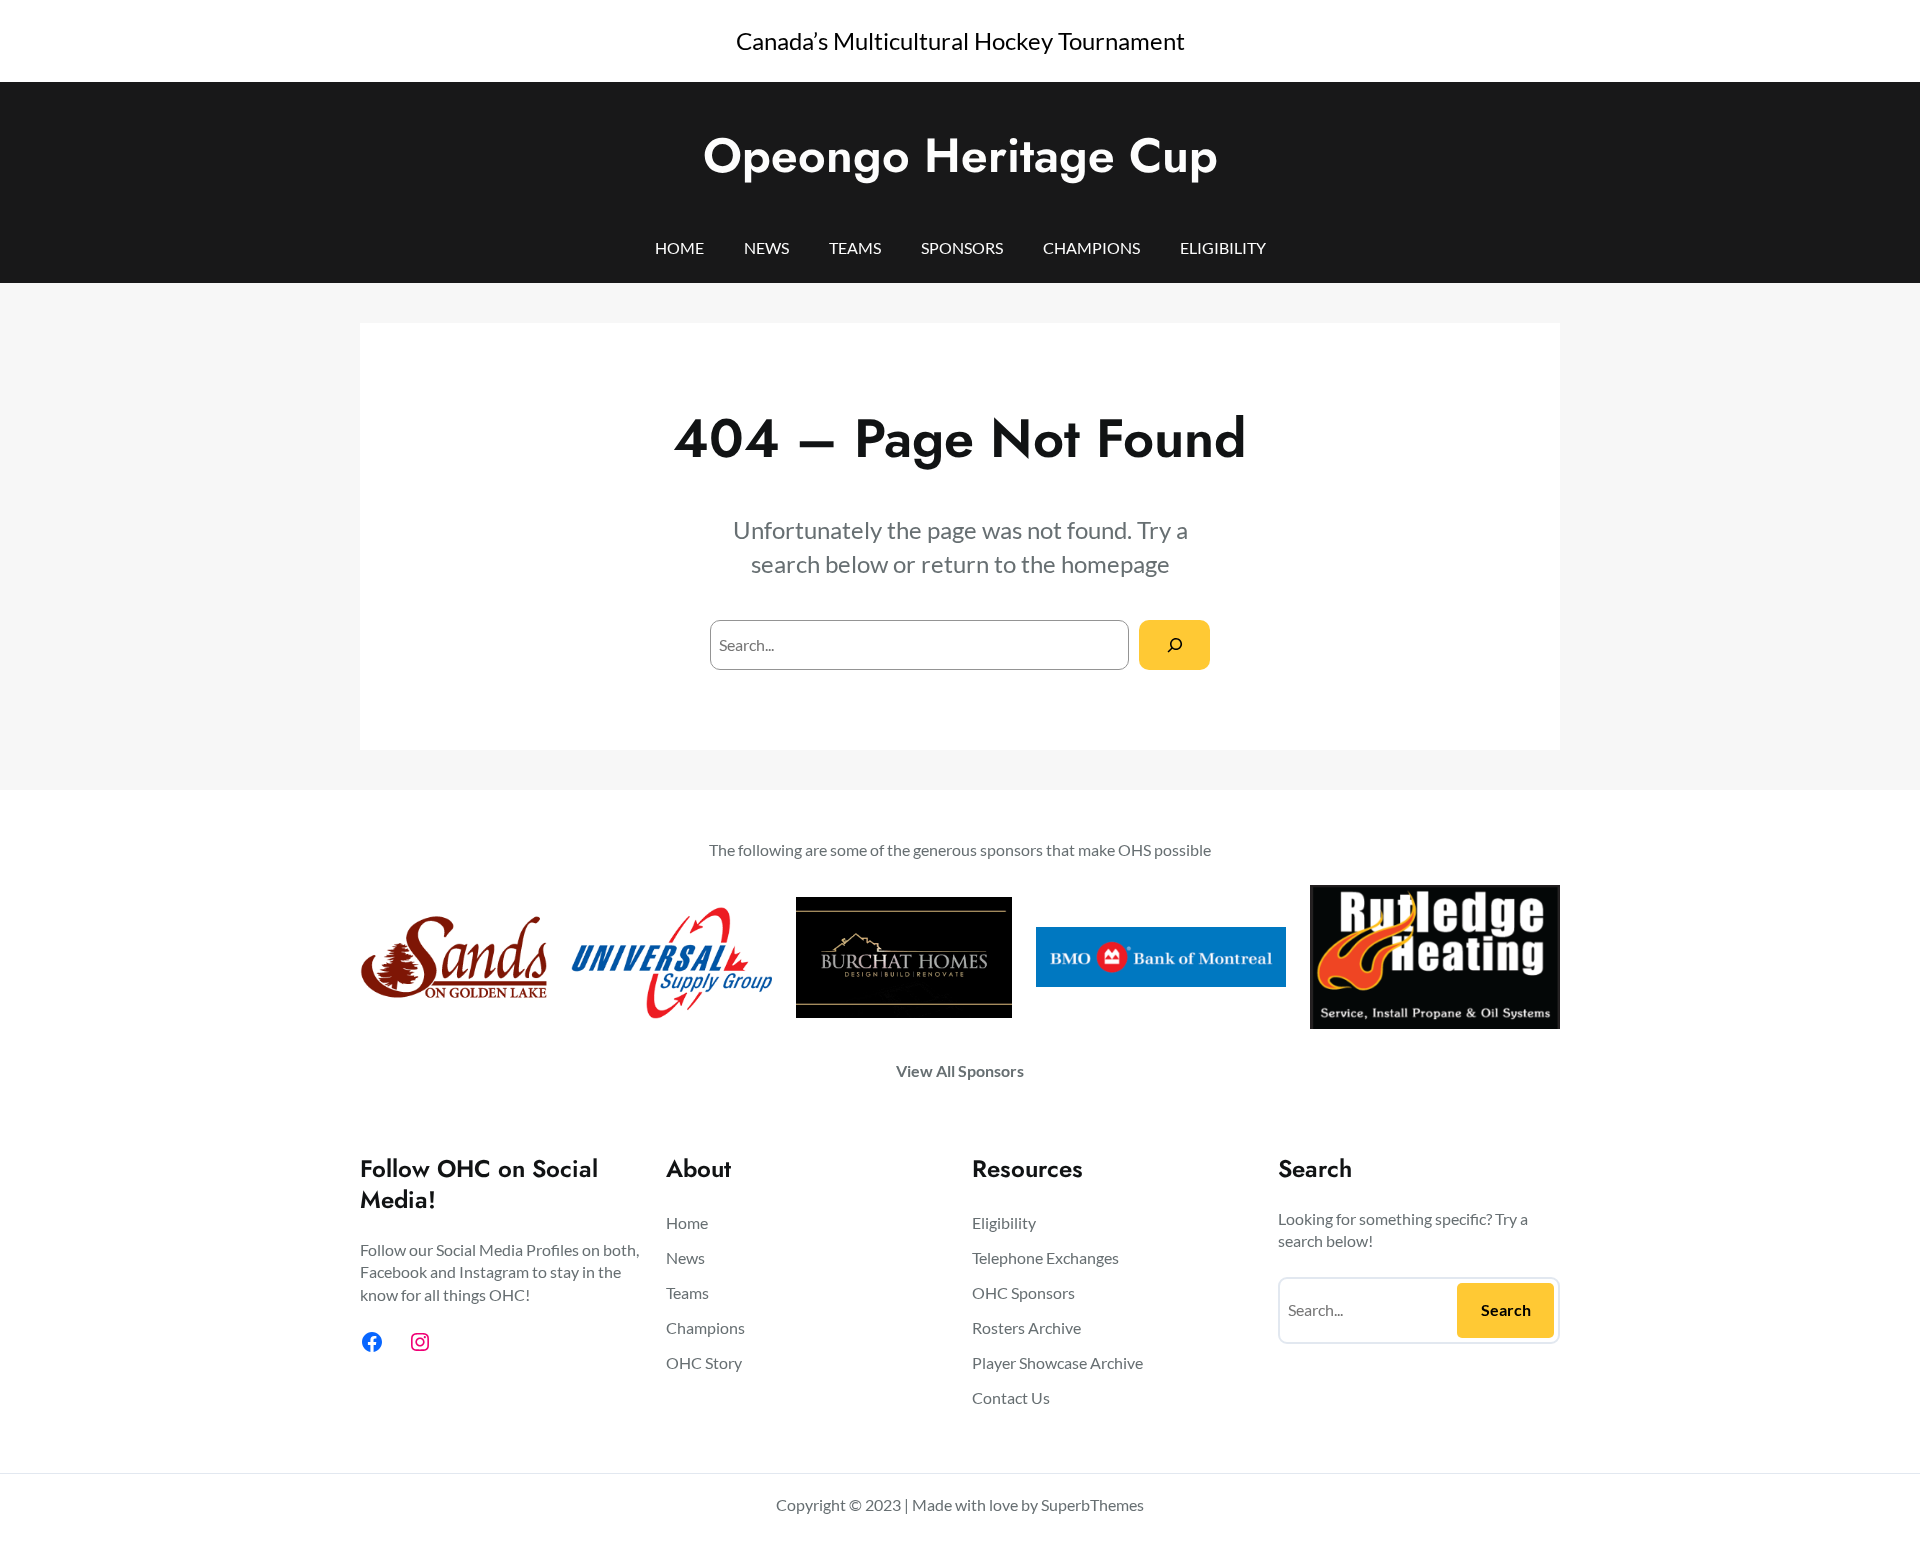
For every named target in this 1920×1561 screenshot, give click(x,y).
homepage (1115, 563)
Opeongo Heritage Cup (960, 155)
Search (1506, 1309)
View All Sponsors (960, 1070)
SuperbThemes (1092, 1504)
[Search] (1174, 644)
